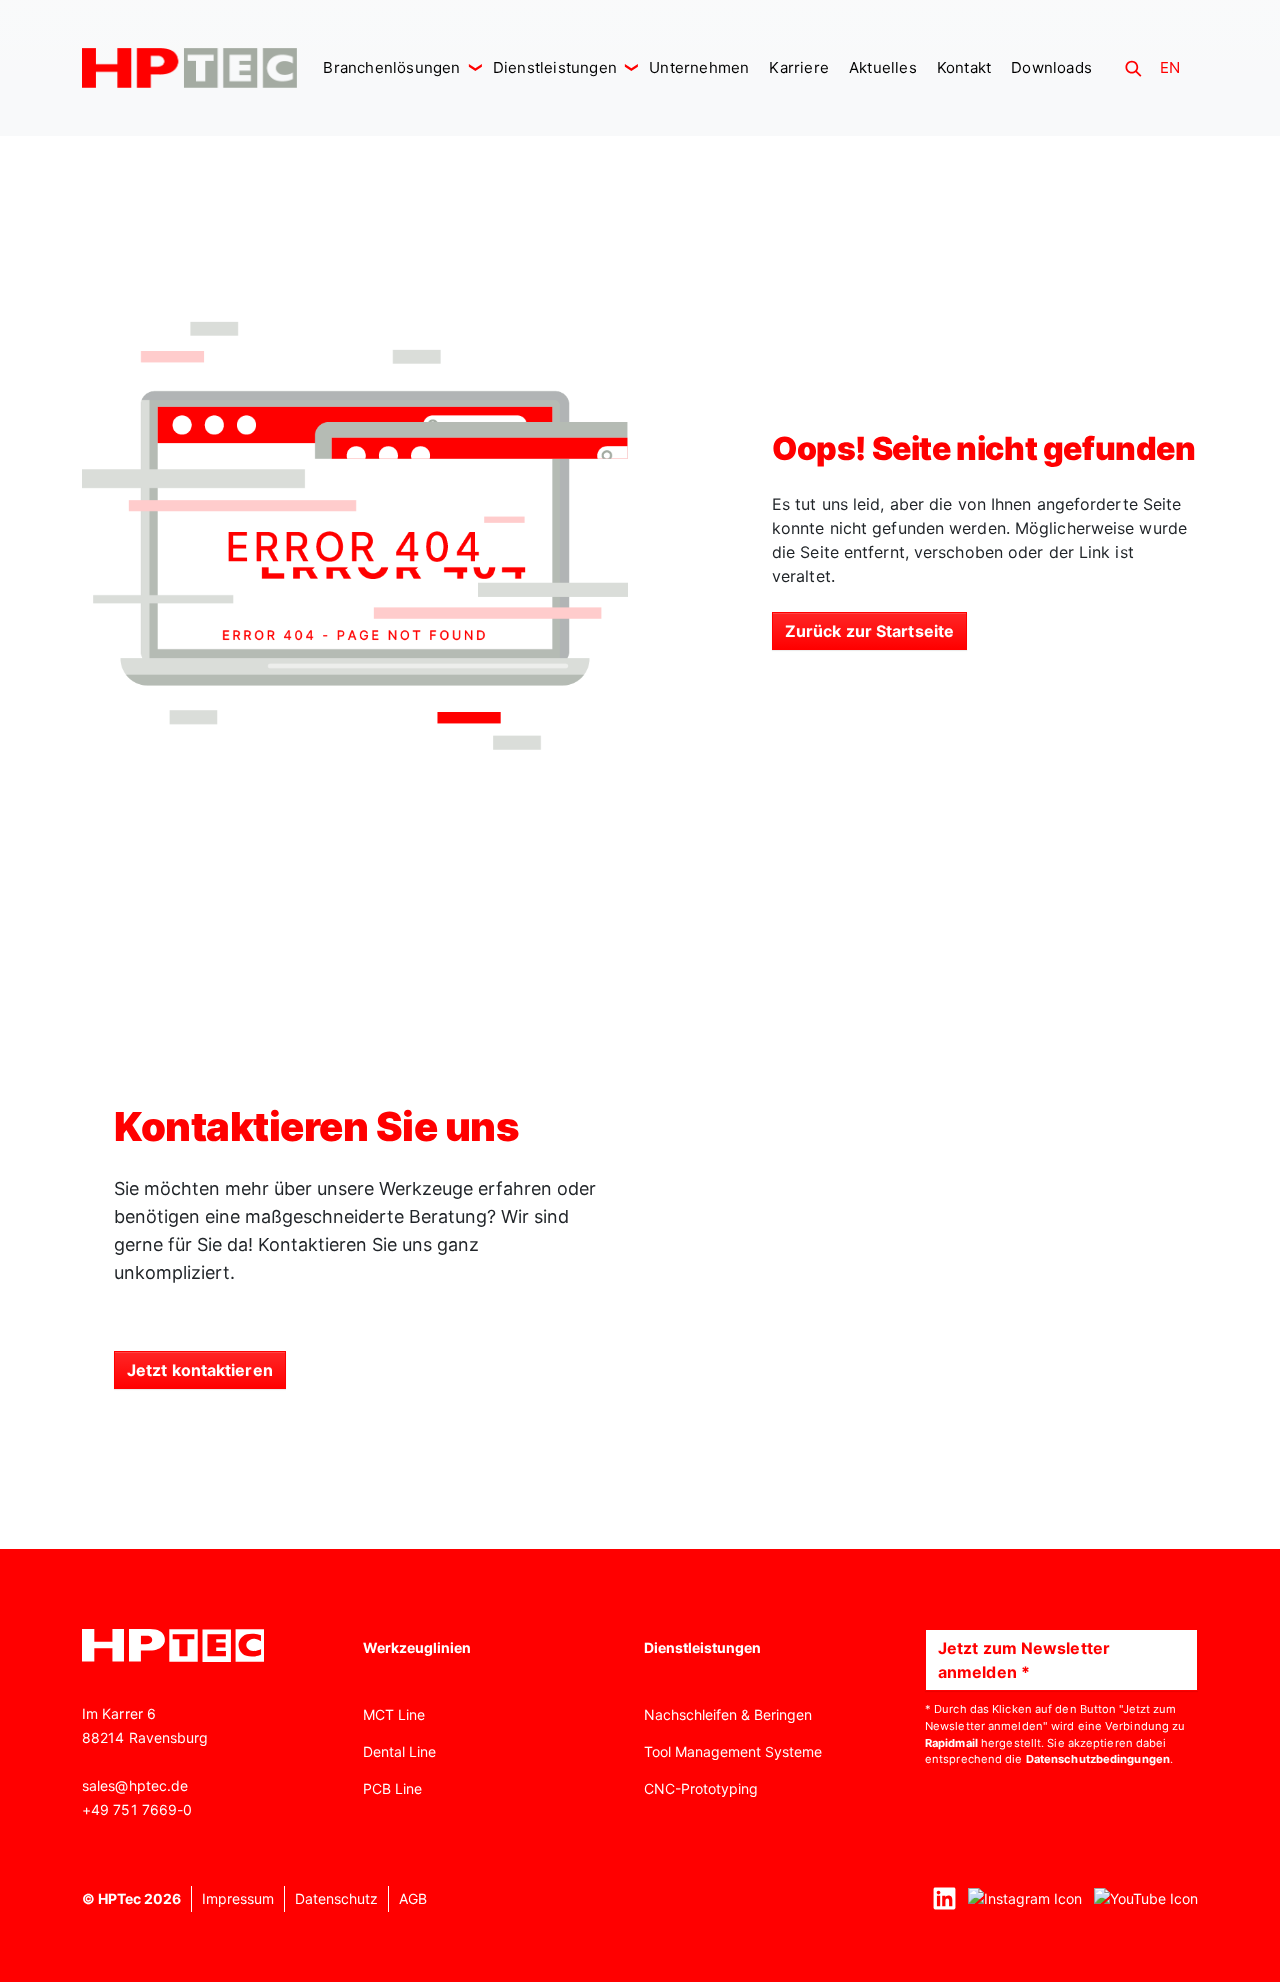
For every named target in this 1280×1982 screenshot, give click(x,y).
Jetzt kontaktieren (200, 1370)
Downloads (1051, 67)
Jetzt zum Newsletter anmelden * (1024, 1660)
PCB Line (392, 1788)
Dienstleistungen (557, 67)
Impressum (238, 1898)
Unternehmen (699, 67)
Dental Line (399, 1751)
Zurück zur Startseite (869, 631)
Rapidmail (951, 1743)
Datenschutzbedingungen (1098, 1759)
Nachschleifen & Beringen (728, 1714)
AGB (413, 1898)
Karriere (799, 67)
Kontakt (964, 67)
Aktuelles (883, 67)
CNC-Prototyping (701, 1788)
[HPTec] (189, 68)
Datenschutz (336, 1898)
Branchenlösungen (393, 67)
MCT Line (394, 1714)
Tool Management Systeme (733, 1751)
